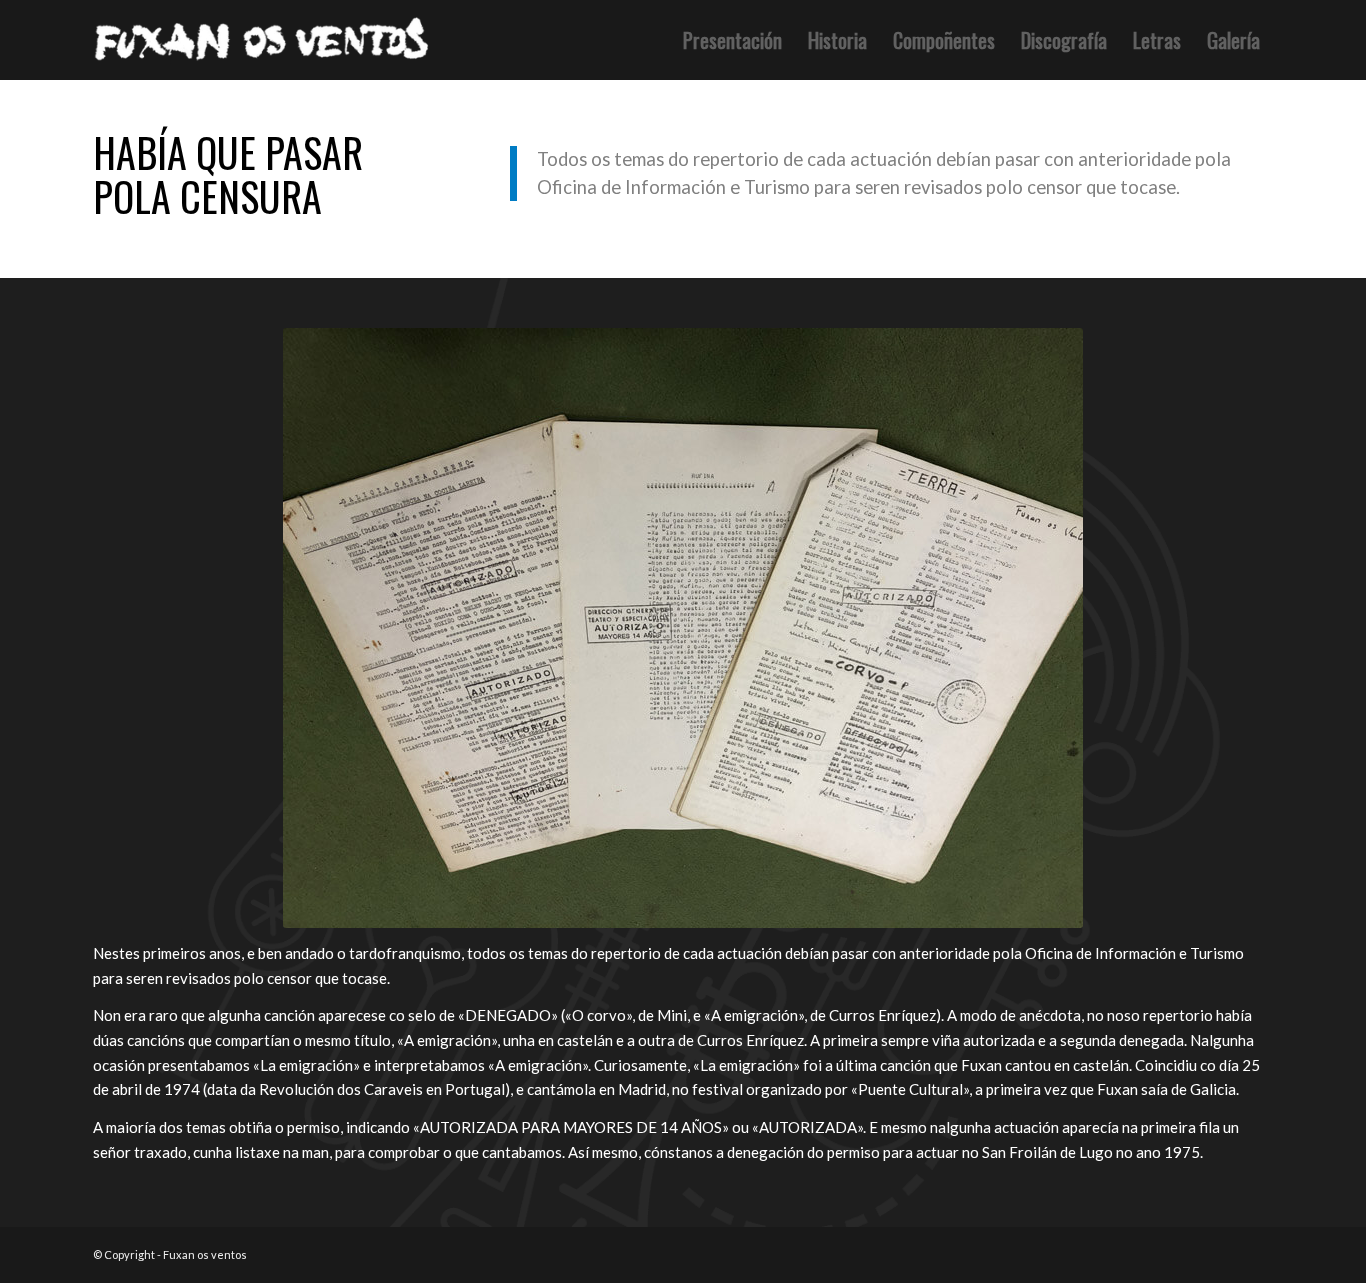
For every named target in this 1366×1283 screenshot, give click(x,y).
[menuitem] (732, 40)
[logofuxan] (266, 40)
